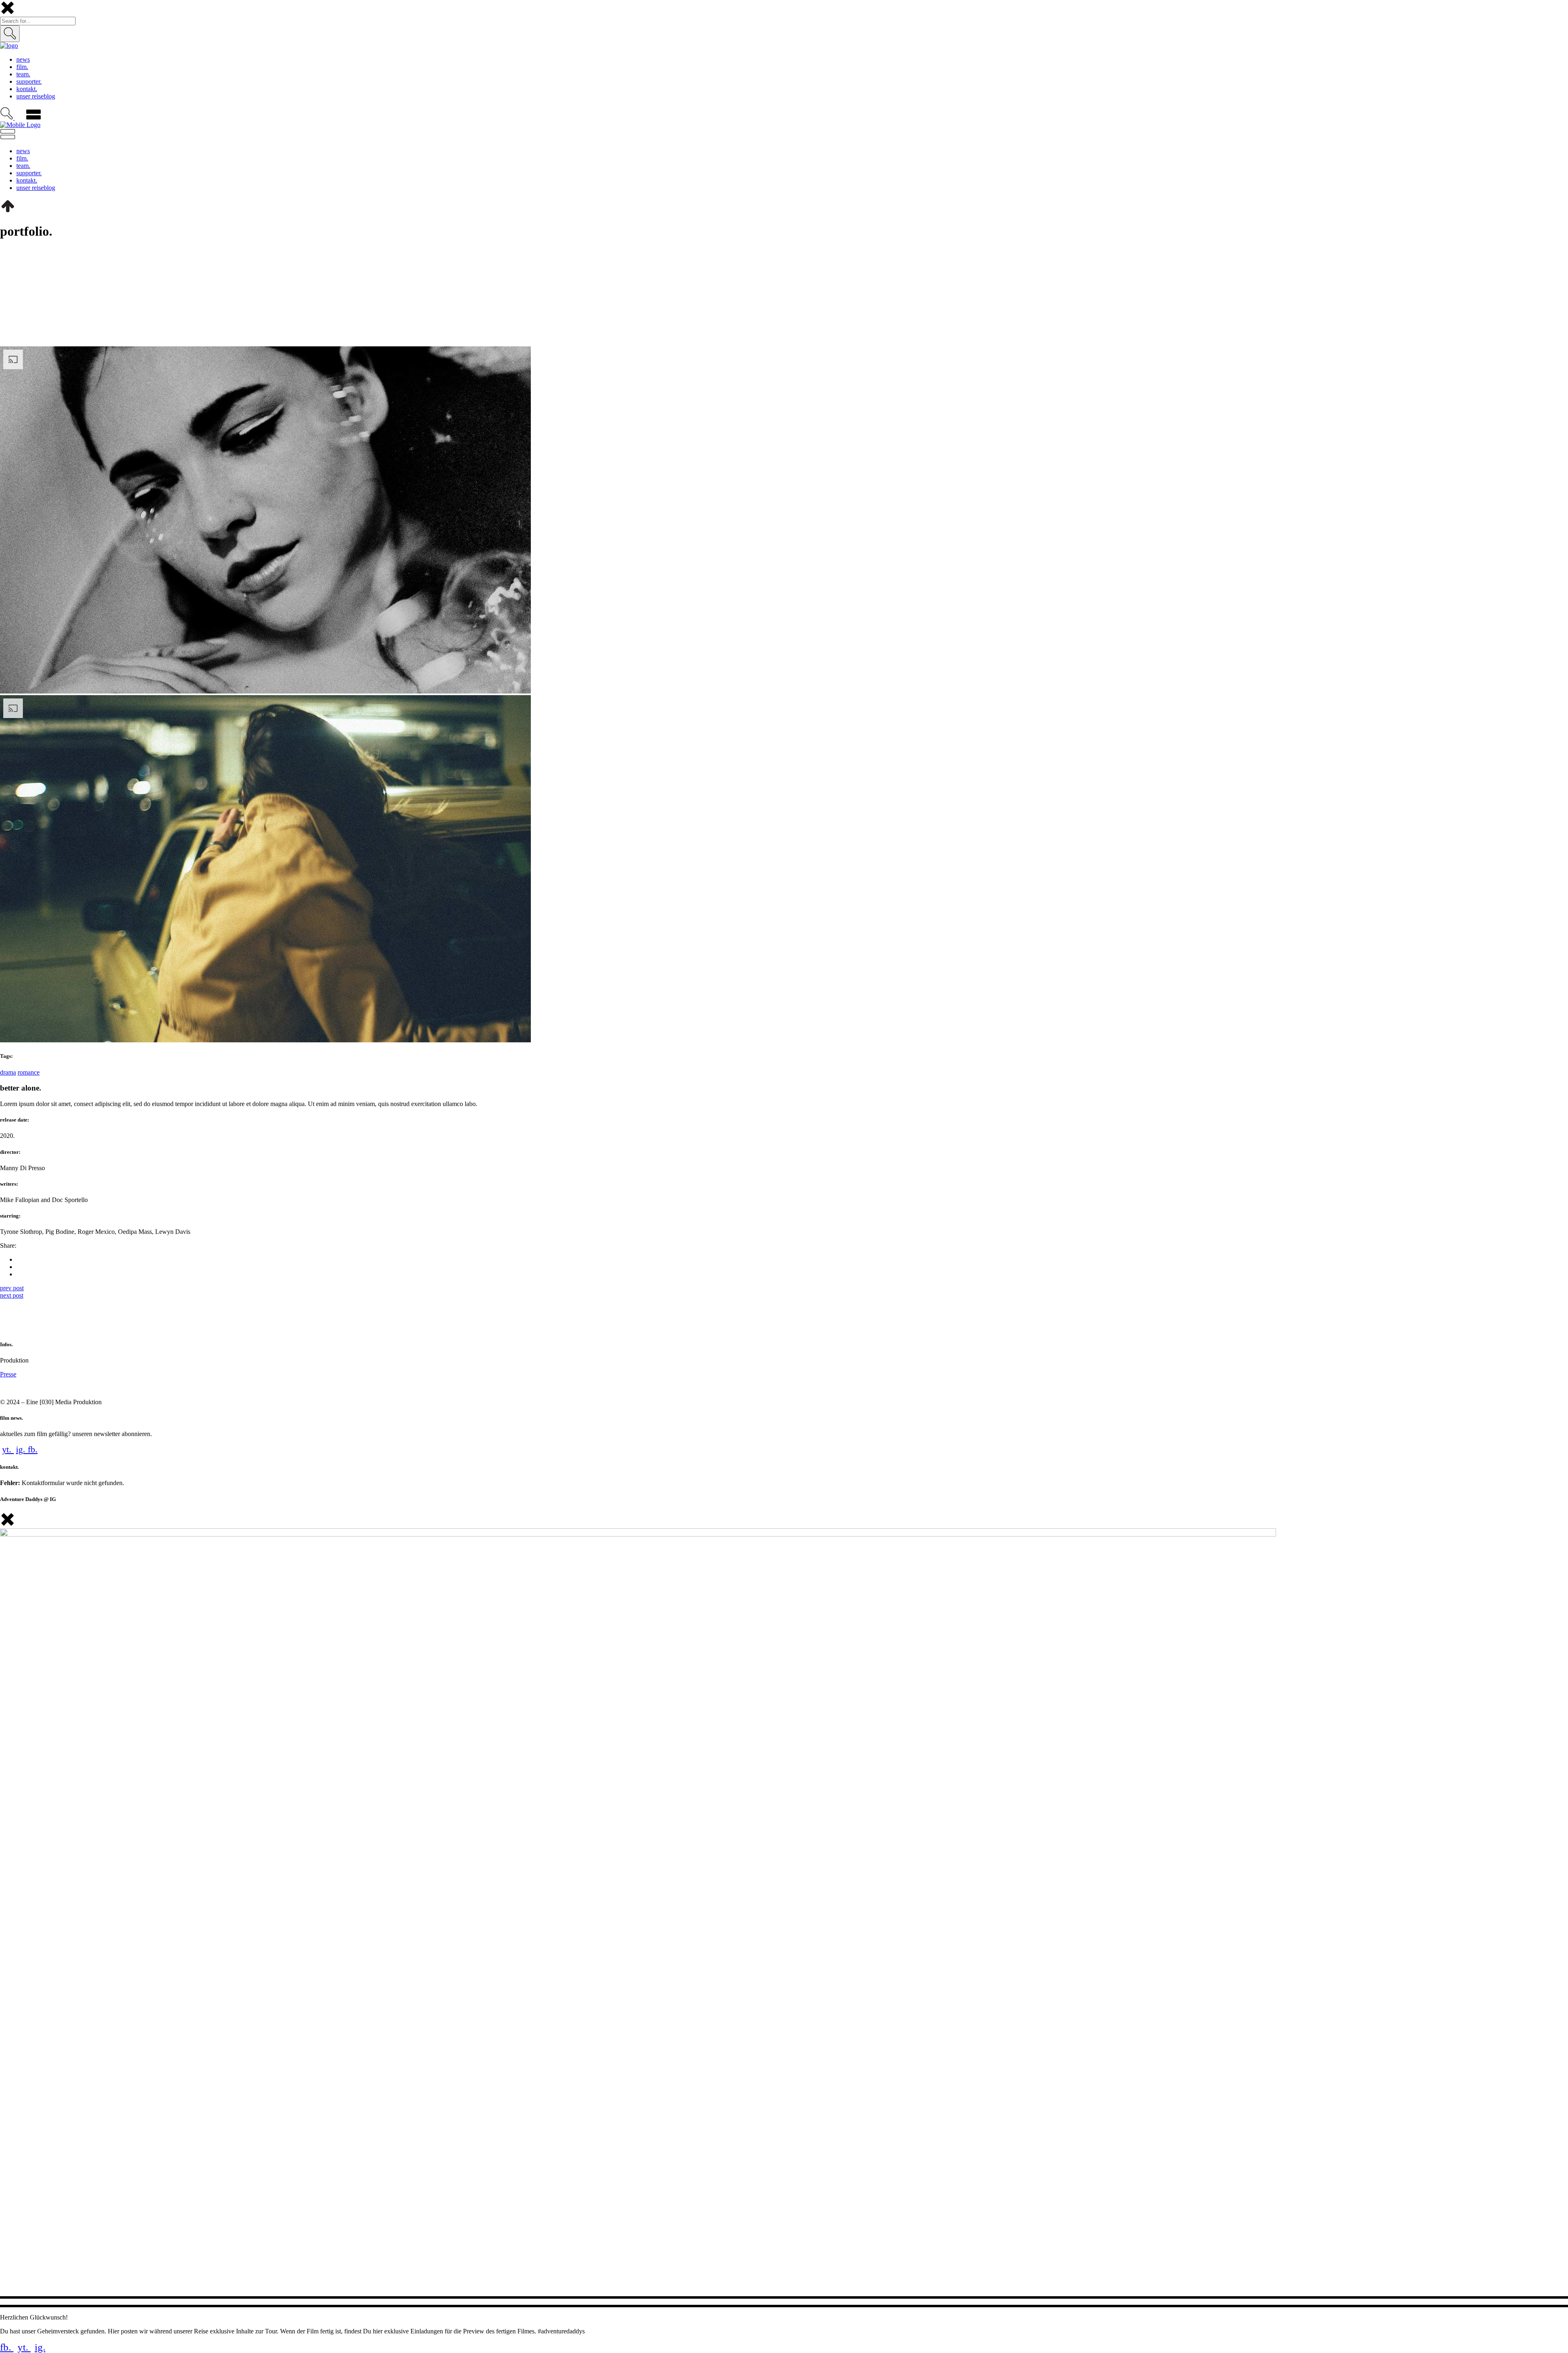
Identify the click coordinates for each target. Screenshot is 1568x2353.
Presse (8, 1374)
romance (29, 1072)
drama (8, 1072)
